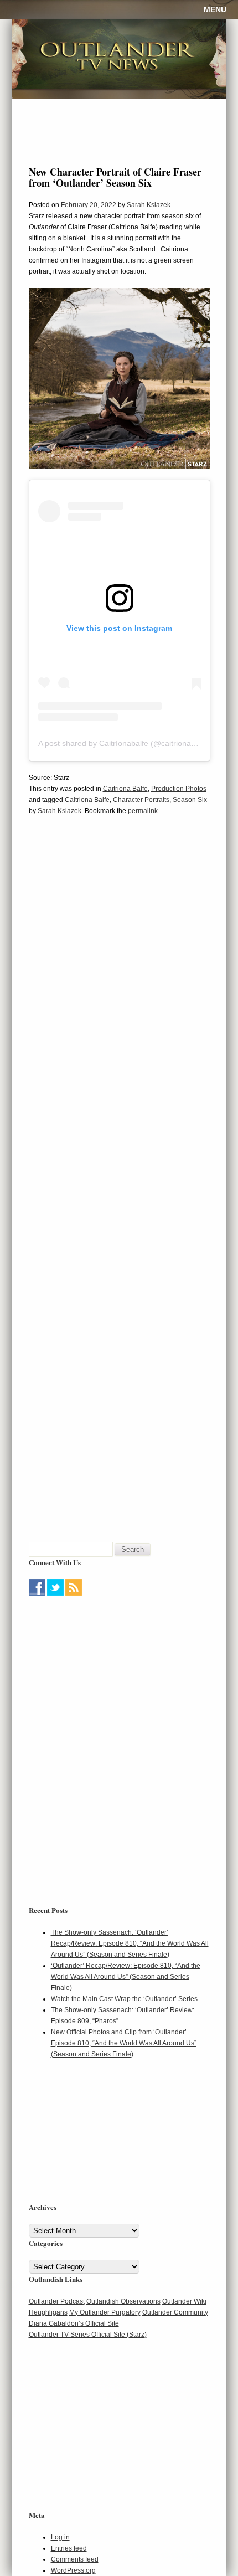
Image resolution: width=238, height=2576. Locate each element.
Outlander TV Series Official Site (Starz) (88, 2335)
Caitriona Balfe (125, 789)
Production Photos (179, 789)
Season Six (190, 800)
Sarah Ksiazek (149, 205)
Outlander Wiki (184, 2301)
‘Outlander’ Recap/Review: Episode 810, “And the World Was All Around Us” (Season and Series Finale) (126, 1977)
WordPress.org (73, 2570)
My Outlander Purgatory (105, 2312)
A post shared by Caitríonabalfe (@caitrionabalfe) (125, 743)
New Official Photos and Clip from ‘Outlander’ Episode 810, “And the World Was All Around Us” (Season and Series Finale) (124, 2043)
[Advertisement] (98, 1668)
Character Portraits (141, 800)
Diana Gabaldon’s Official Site (74, 2323)
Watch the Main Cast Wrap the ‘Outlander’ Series (124, 1999)
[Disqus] (119, 994)
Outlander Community (175, 2312)
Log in (60, 2537)
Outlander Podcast (57, 2301)
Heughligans (48, 2312)
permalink (143, 811)
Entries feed (69, 2548)
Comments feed (75, 2559)
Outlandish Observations (123, 2301)
